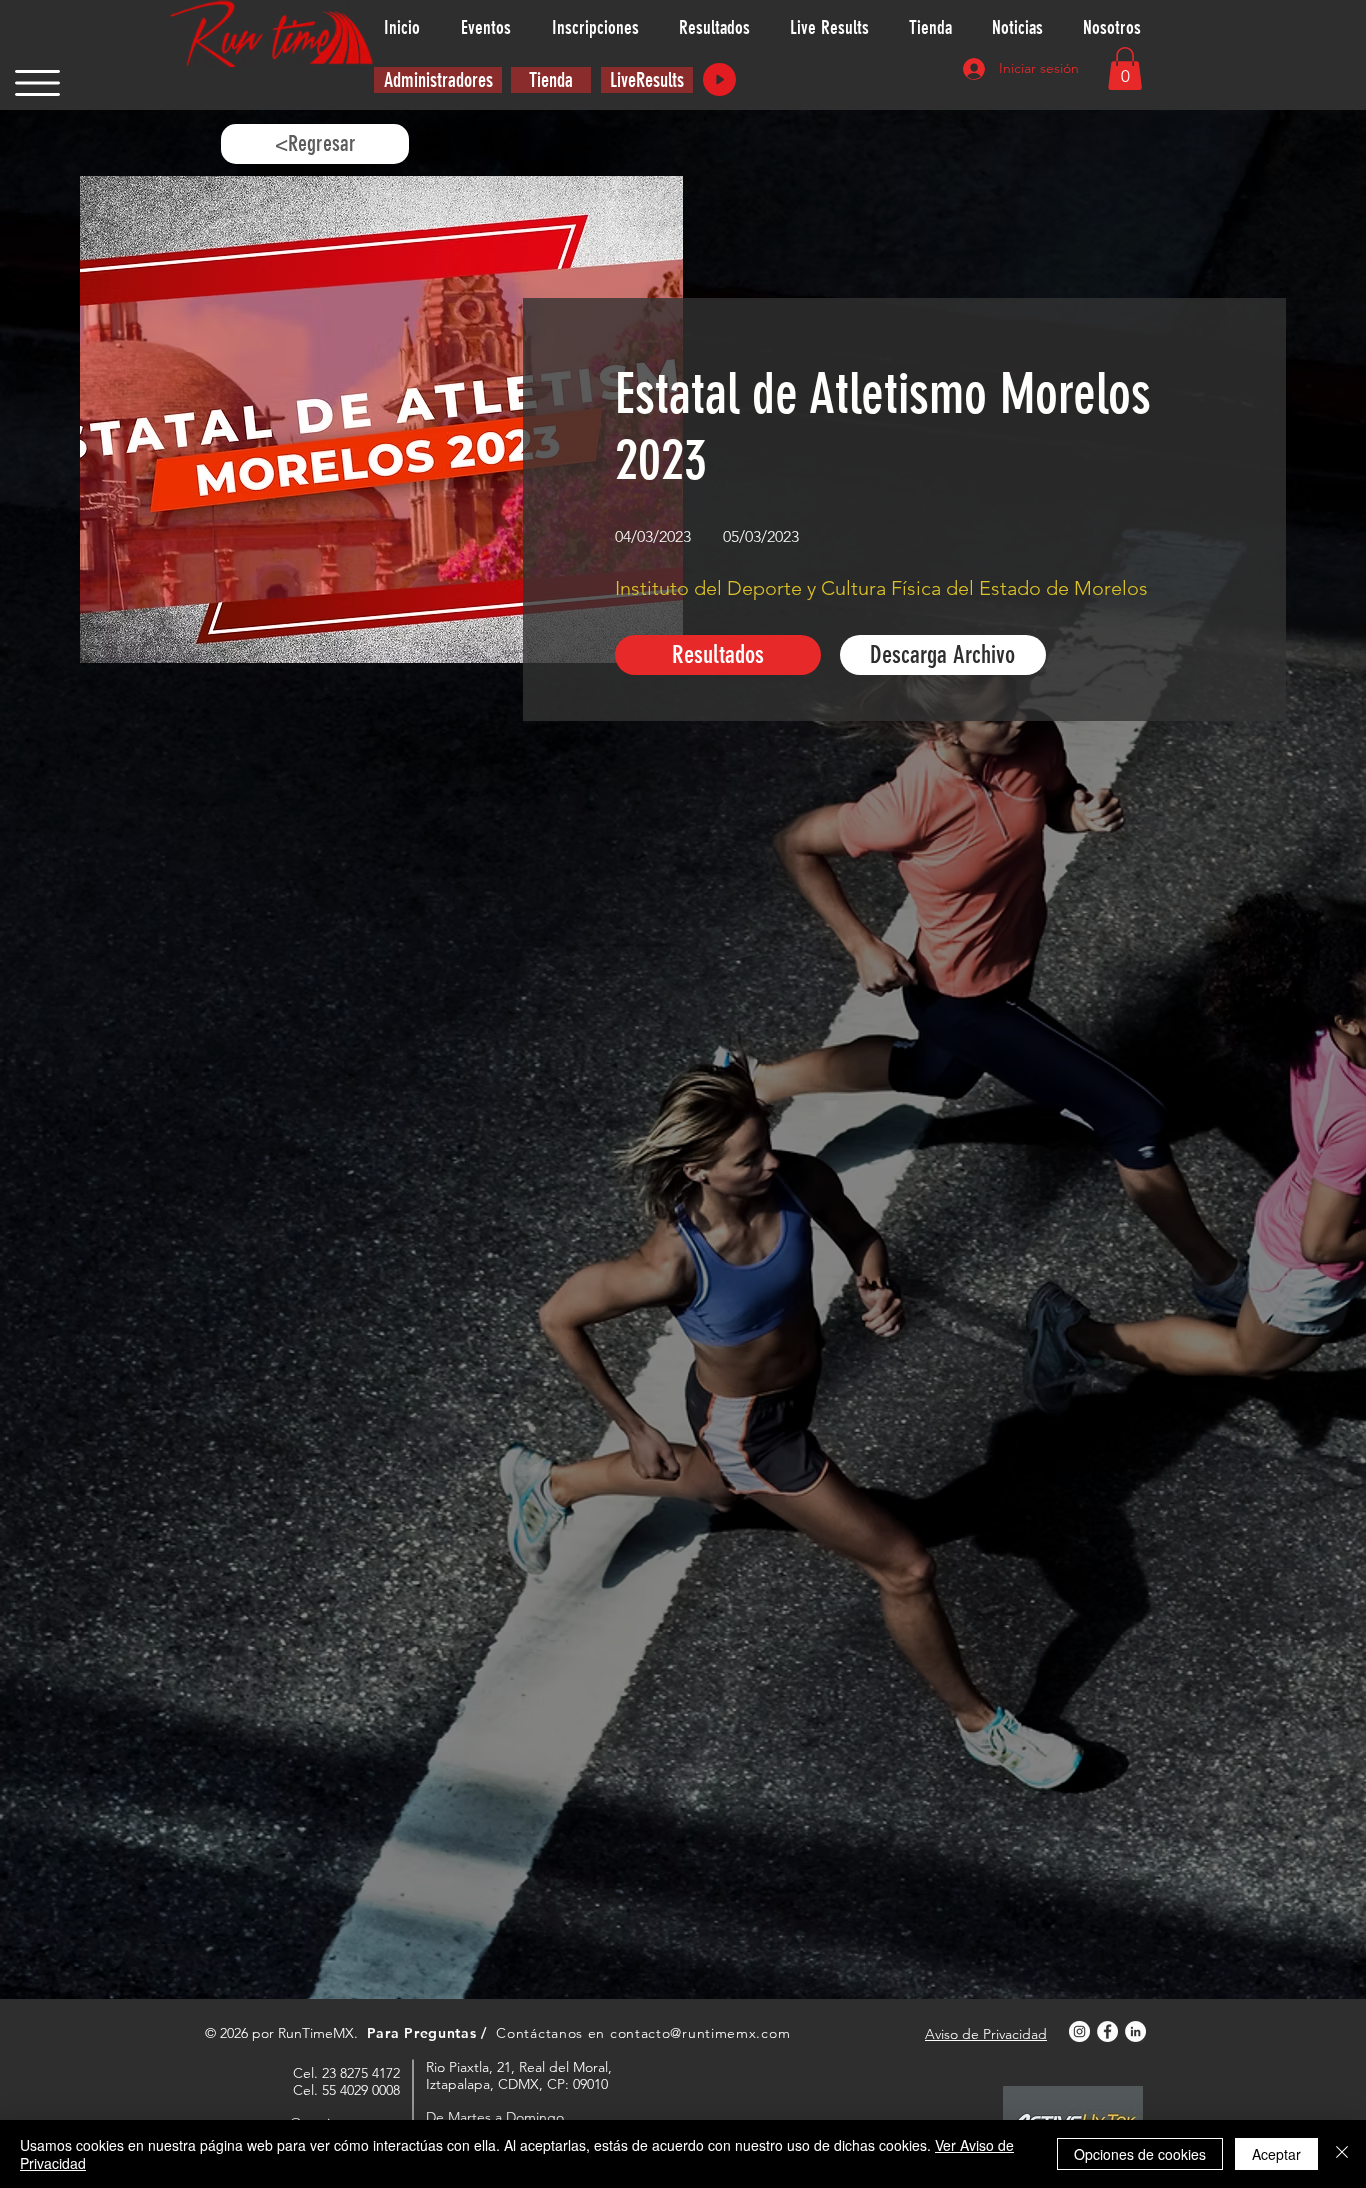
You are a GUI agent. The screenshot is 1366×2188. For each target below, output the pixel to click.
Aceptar (1276, 2154)
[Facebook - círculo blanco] (1107, 2031)
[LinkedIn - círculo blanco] (1135, 2031)
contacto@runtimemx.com (700, 2033)
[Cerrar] (1342, 2154)
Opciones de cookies (1140, 2154)
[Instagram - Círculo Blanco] (1079, 2031)
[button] (37, 83)
